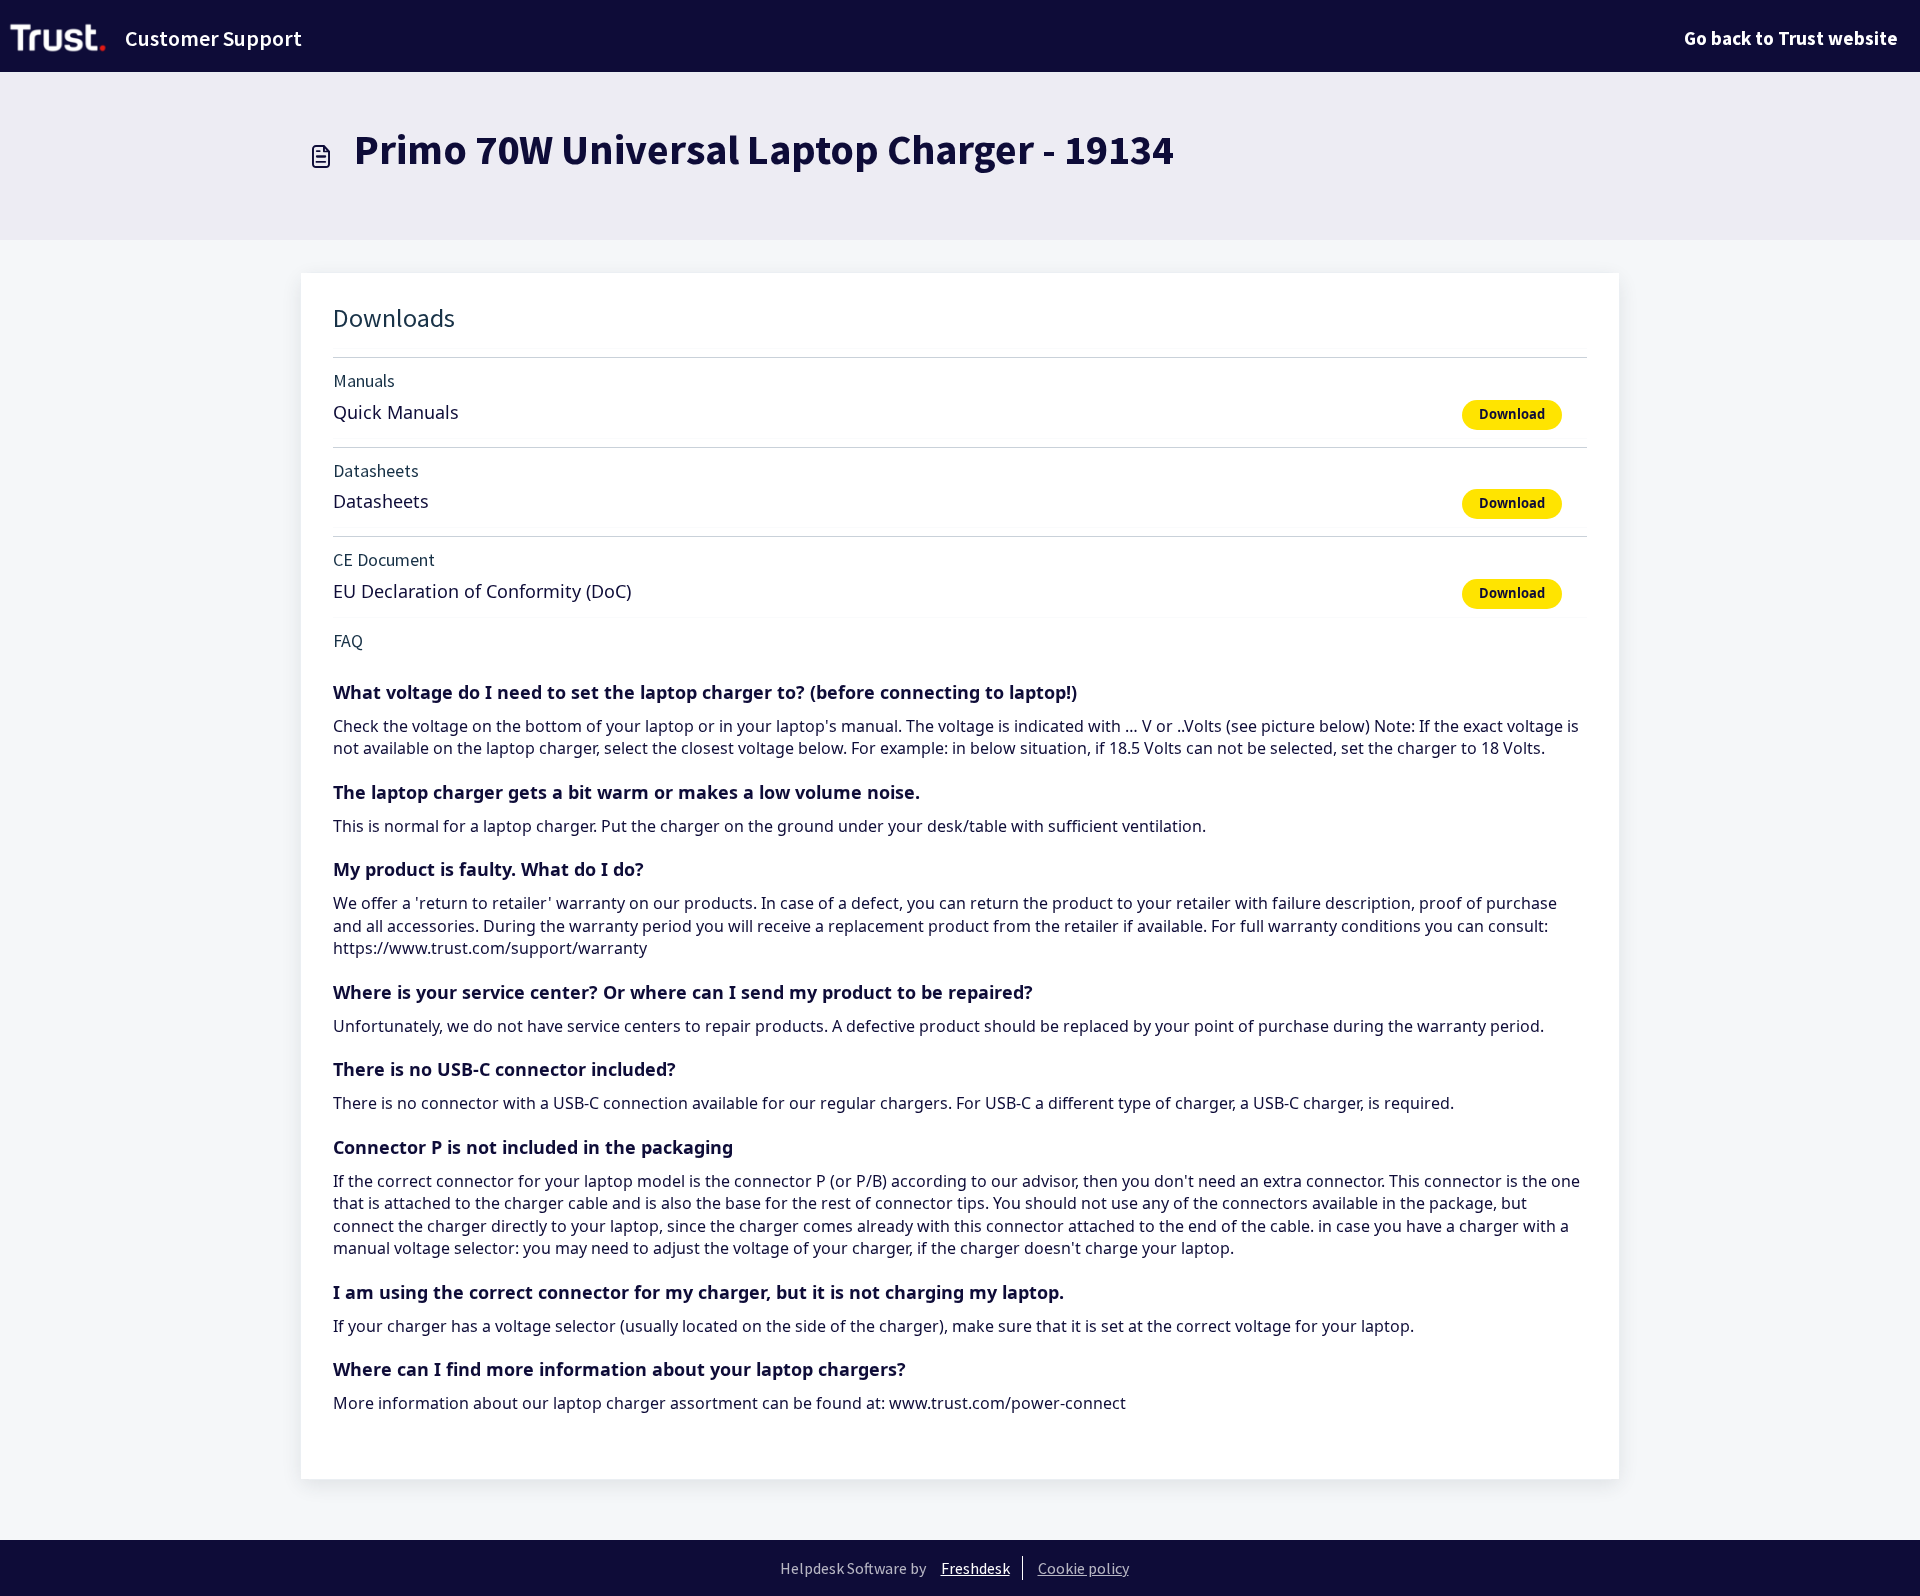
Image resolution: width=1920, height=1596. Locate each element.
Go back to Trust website (1791, 38)
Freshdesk (975, 1568)
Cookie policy (1083, 1568)
